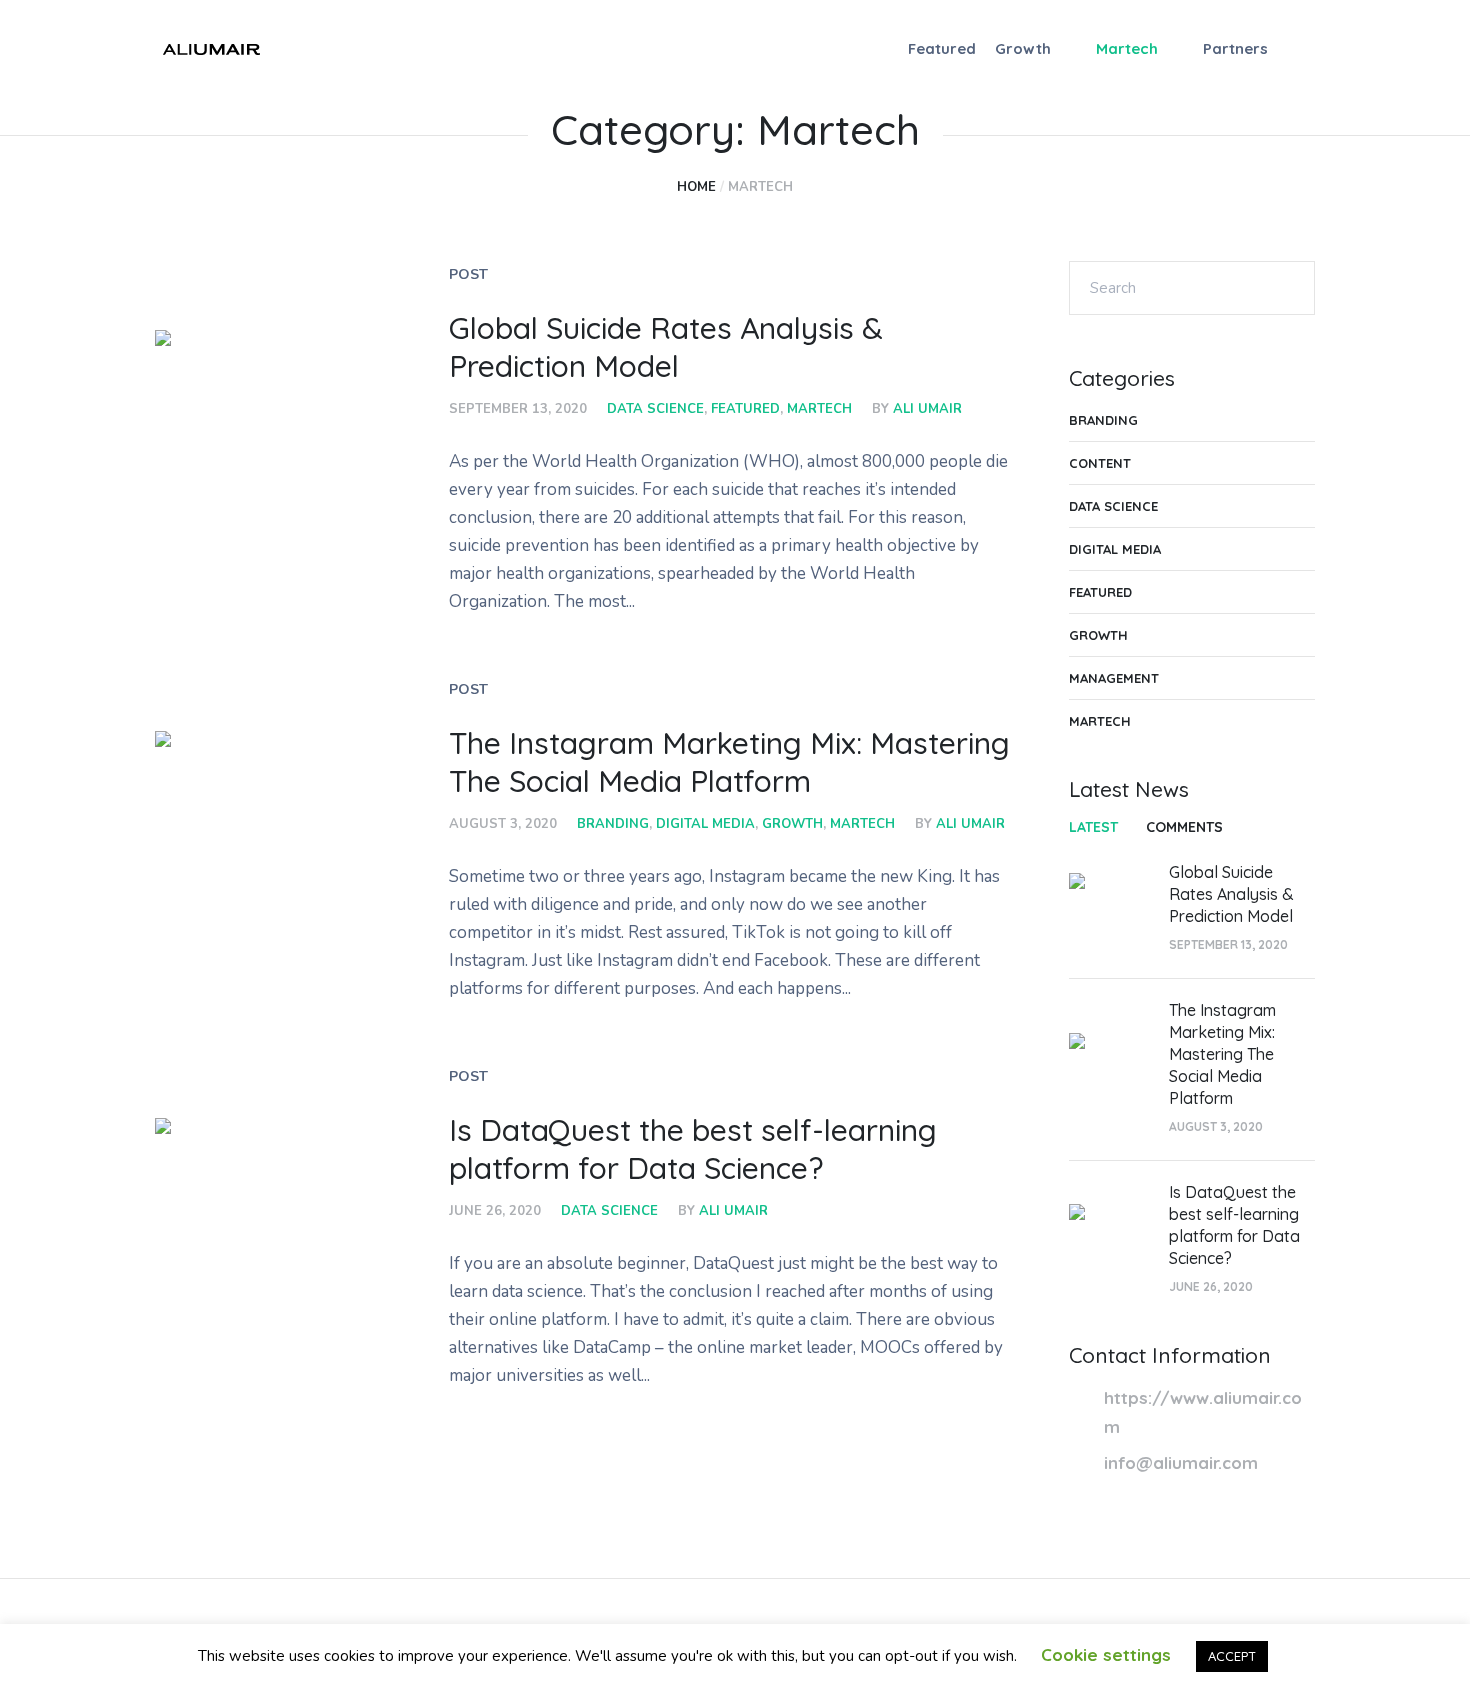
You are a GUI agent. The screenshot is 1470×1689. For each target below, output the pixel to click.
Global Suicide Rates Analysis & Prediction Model (666, 347)
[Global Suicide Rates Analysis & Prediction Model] (263, 438)
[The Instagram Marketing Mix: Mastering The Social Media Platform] (263, 839)
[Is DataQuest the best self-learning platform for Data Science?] (263, 1226)
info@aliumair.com (1181, 1462)
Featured (745, 409)
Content (1100, 463)
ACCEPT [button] (1232, 1656)
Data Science (655, 409)
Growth (792, 824)
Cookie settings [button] (1106, 1654)
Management (1114, 678)
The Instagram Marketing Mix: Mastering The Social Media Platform (729, 762)
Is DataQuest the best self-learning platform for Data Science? (693, 1149)
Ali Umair (927, 409)
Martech (819, 409)
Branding (613, 824)
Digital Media (705, 824)
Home (696, 187)
